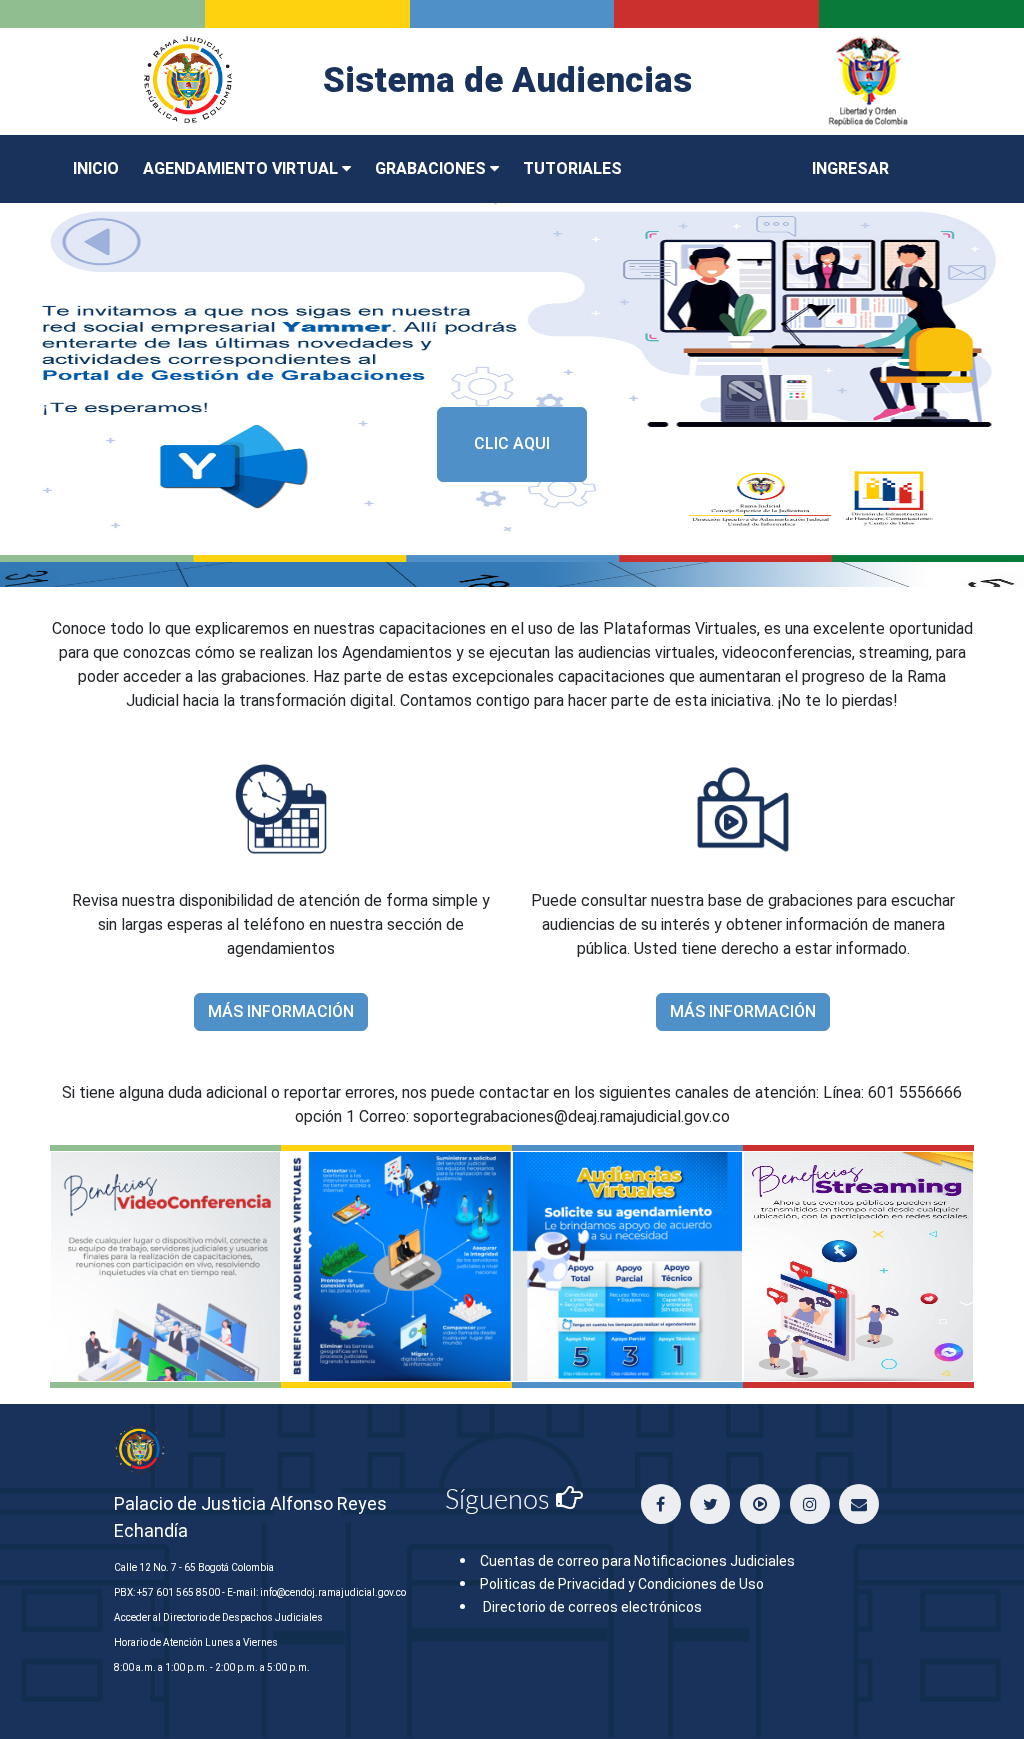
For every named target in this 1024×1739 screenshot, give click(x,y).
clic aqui (512, 443)
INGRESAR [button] (850, 168)
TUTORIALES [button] (572, 168)
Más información (281, 1011)
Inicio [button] (96, 168)
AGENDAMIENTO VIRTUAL (242, 168)
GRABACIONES (432, 168)
